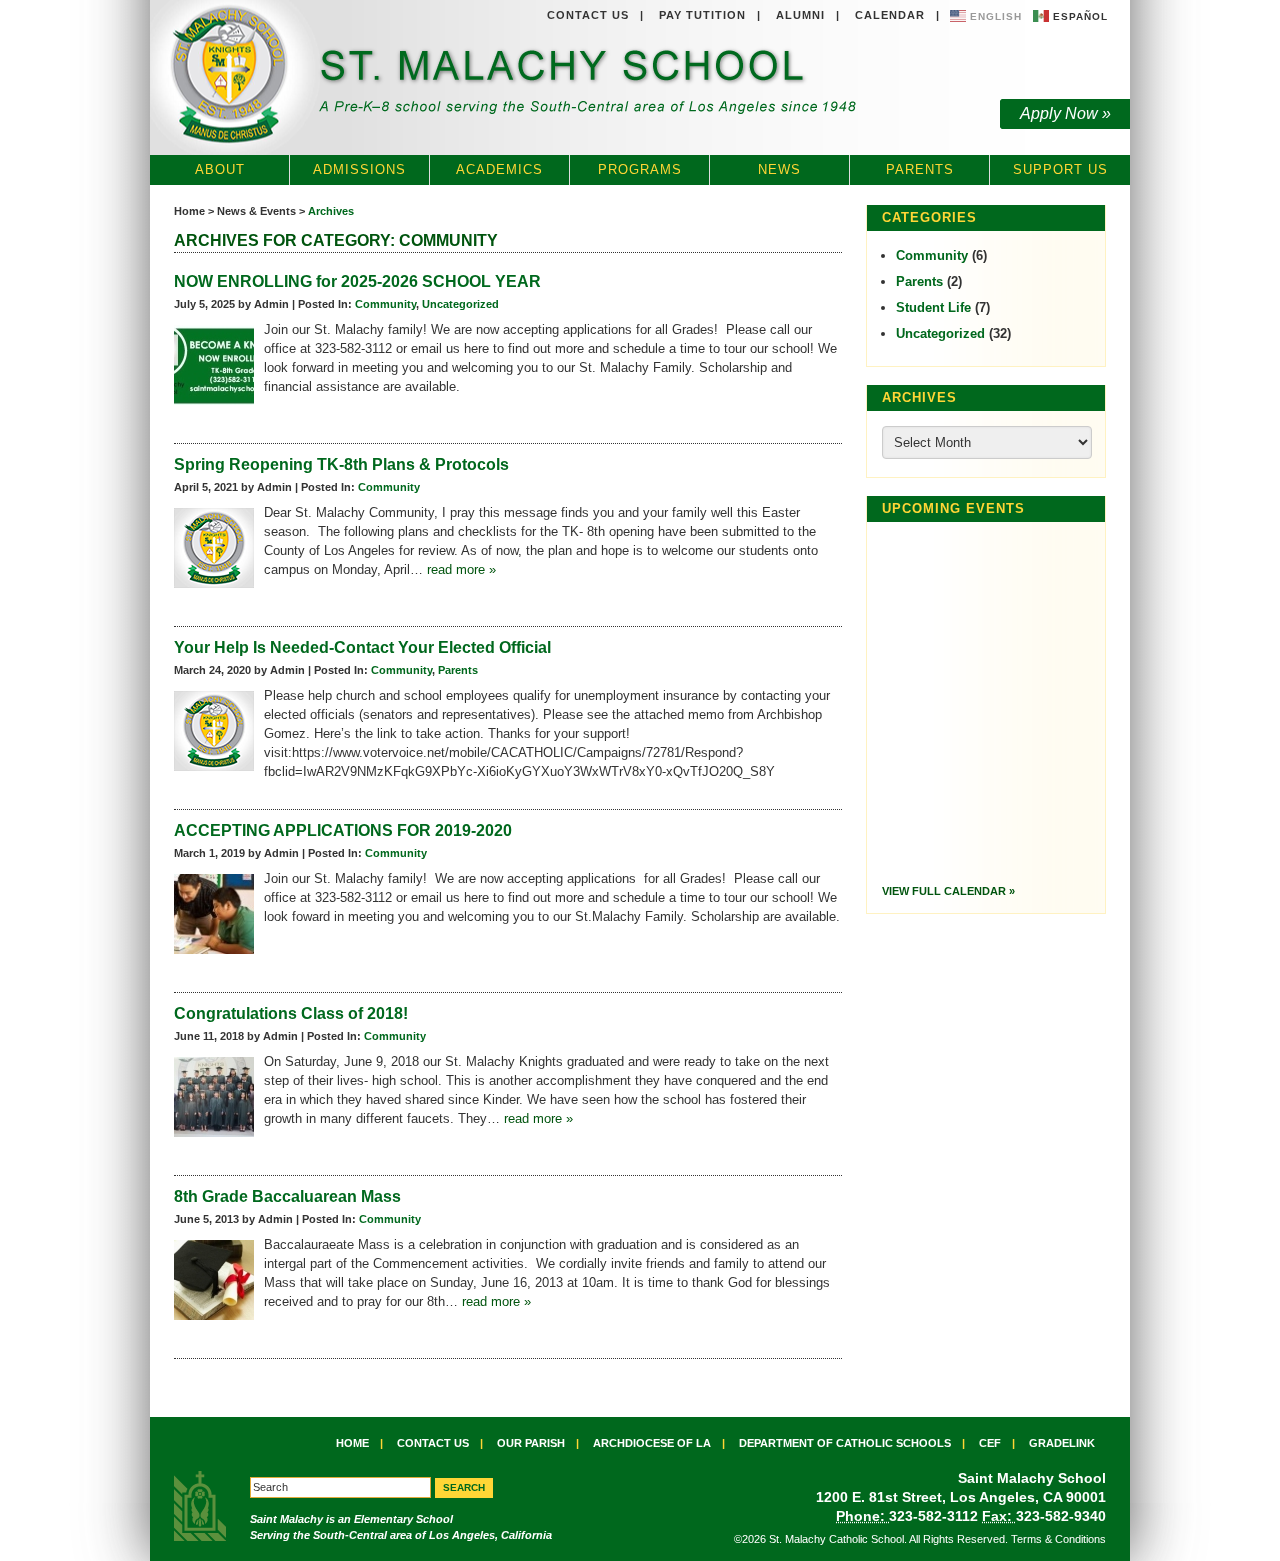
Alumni (800, 15)
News (779, 169)
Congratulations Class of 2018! (291, 1013)
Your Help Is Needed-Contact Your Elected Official (362, 647)
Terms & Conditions (1058, 1539)
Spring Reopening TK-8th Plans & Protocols (341, 464)
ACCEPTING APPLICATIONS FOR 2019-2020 (343, 830)
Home (189, 211)
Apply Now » (1065, 113)
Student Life (933, 307)
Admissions (359, 169)
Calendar (890, 15)
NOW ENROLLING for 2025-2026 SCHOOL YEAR (357, 281)
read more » (461, 569)
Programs (640, 169)
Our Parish (531, 1443)
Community (385, 304)
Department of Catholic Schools (845, 1443)
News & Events (256, 211)
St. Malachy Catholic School (508, 78)
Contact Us (588, 15)
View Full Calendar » (948, 891)
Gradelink (1062, 1443)
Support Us (1060, 169)
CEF (990, 1443)
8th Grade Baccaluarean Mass (287, 1196)
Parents (920, 169)
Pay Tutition (702, 15)
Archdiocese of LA (652, 1443)
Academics (499, 169)
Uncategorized (460, 304)
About (220, 169)
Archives (331, 211)
